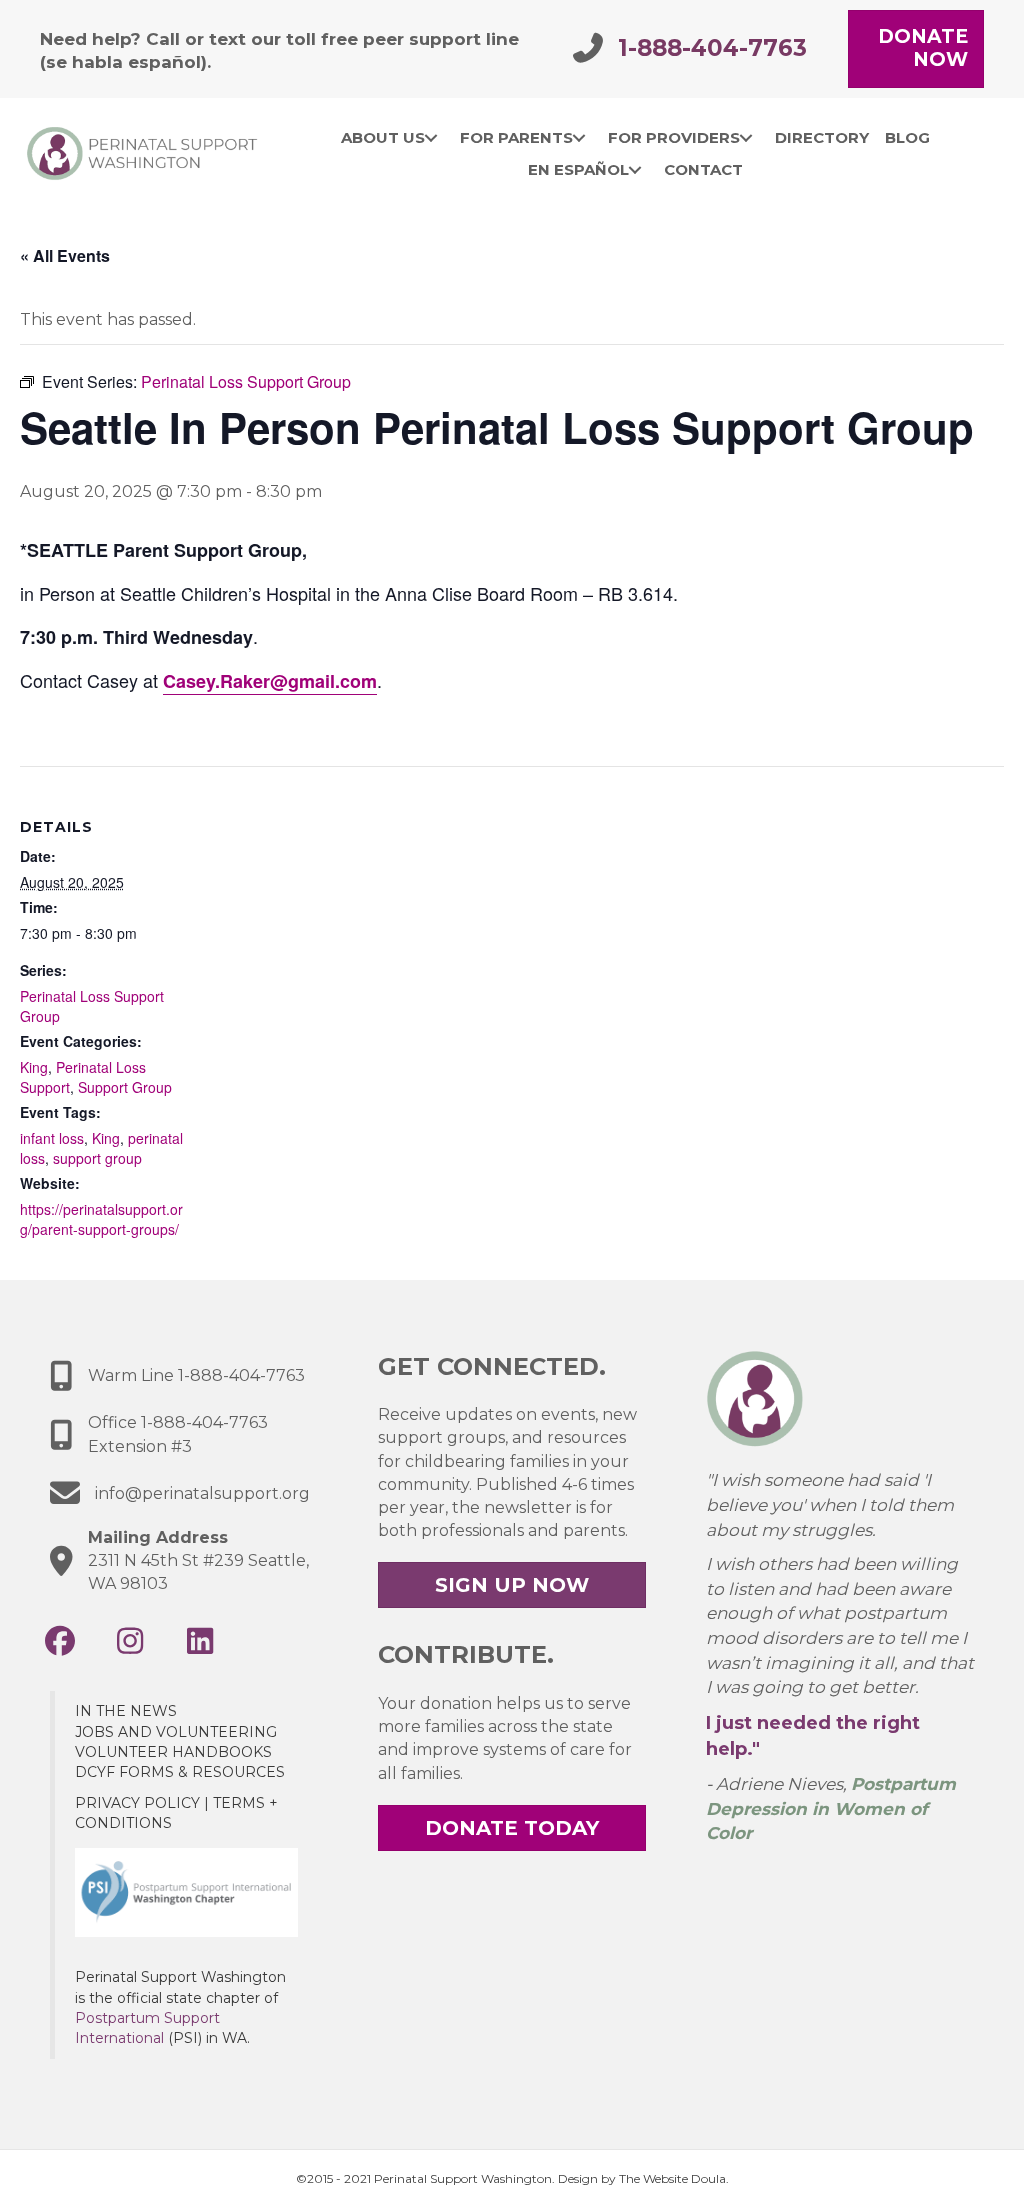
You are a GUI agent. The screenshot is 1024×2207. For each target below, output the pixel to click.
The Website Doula (672, 2178)
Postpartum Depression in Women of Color (831, 1808)
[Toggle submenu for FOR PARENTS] (579, 138)
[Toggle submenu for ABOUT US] (431, 138)
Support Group (125, 1087)
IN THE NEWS (126, 1711)
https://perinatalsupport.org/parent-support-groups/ (101, 1219)
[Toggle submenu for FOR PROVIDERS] (746, 138)
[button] (60, 1641)
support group (97, 1158)
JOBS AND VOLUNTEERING (176, 1732)
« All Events (65, 255)
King (34, 1067)
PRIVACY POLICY (137, 1803)
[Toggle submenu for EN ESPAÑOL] (635, 170)
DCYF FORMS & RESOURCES (180, 1772)
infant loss (52, 1138)
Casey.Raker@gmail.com (270, 681)
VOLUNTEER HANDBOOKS (173, 1752)
